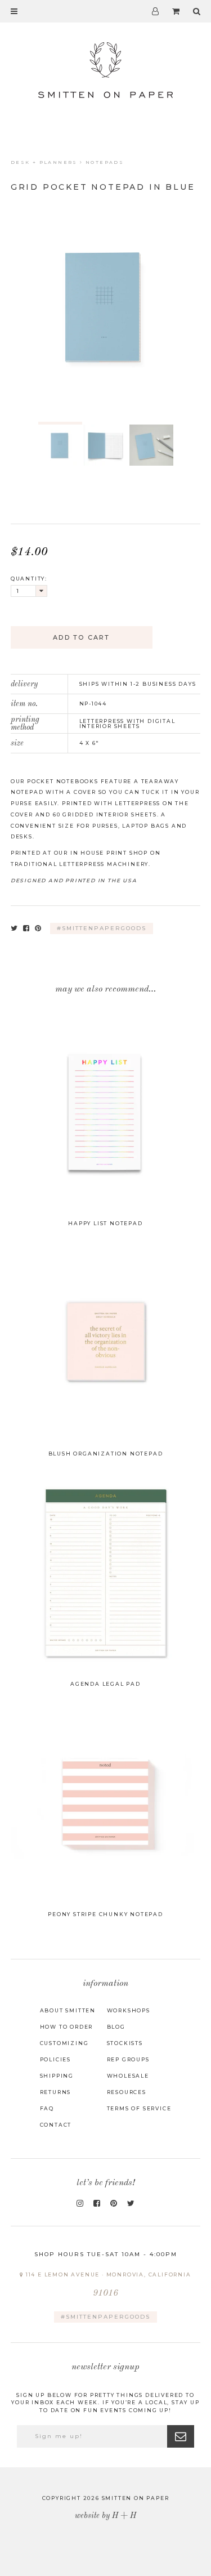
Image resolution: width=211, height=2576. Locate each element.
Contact (56, 2125)
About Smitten (68, 2010)
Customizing (64, 2043)
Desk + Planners (44, 162)
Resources (127, 2092)
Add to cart (81, 637)
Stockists (125, 2043)
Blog (116, 2027)
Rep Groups (128, 2059)
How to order (67, 2027)
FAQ (47, 2108)
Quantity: (29, 579)
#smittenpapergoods (102, 928)
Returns (56, 2092)
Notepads (105, 162)
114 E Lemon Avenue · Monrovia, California (107, 2285)
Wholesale (128, 2076)
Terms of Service (139, 2108)
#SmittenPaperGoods (105, 2317)
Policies (55, 2059)
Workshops (129, 2010)
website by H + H (105, 2516)
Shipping (57, 2076)
